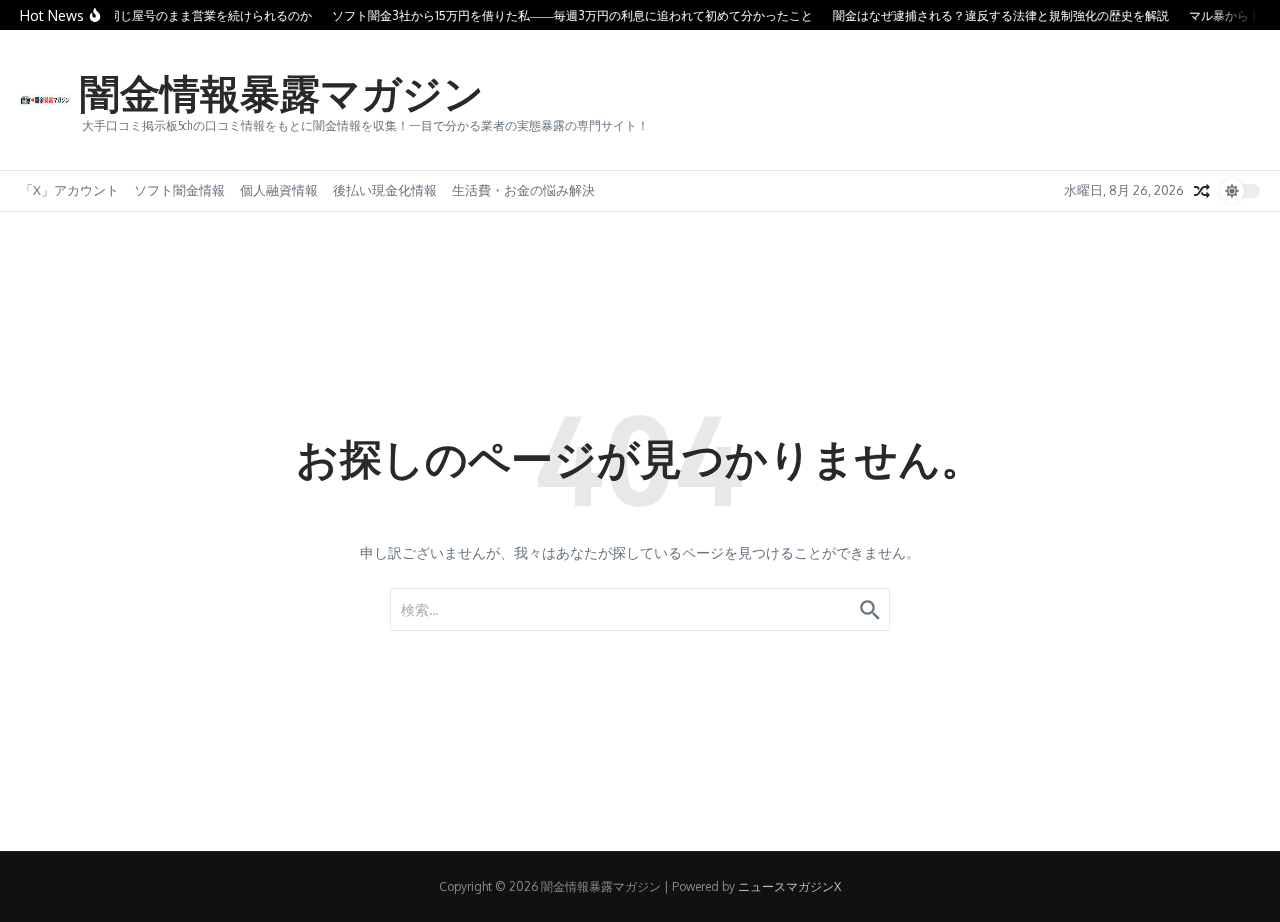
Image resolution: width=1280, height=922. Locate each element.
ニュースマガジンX (789, 886)
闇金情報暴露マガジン (282, 92)
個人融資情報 (279, 190)
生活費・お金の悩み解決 (523, 190)
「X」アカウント (69, 190)
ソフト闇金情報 (179, 190)
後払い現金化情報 (385, 190)
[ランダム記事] (1202, 191)
